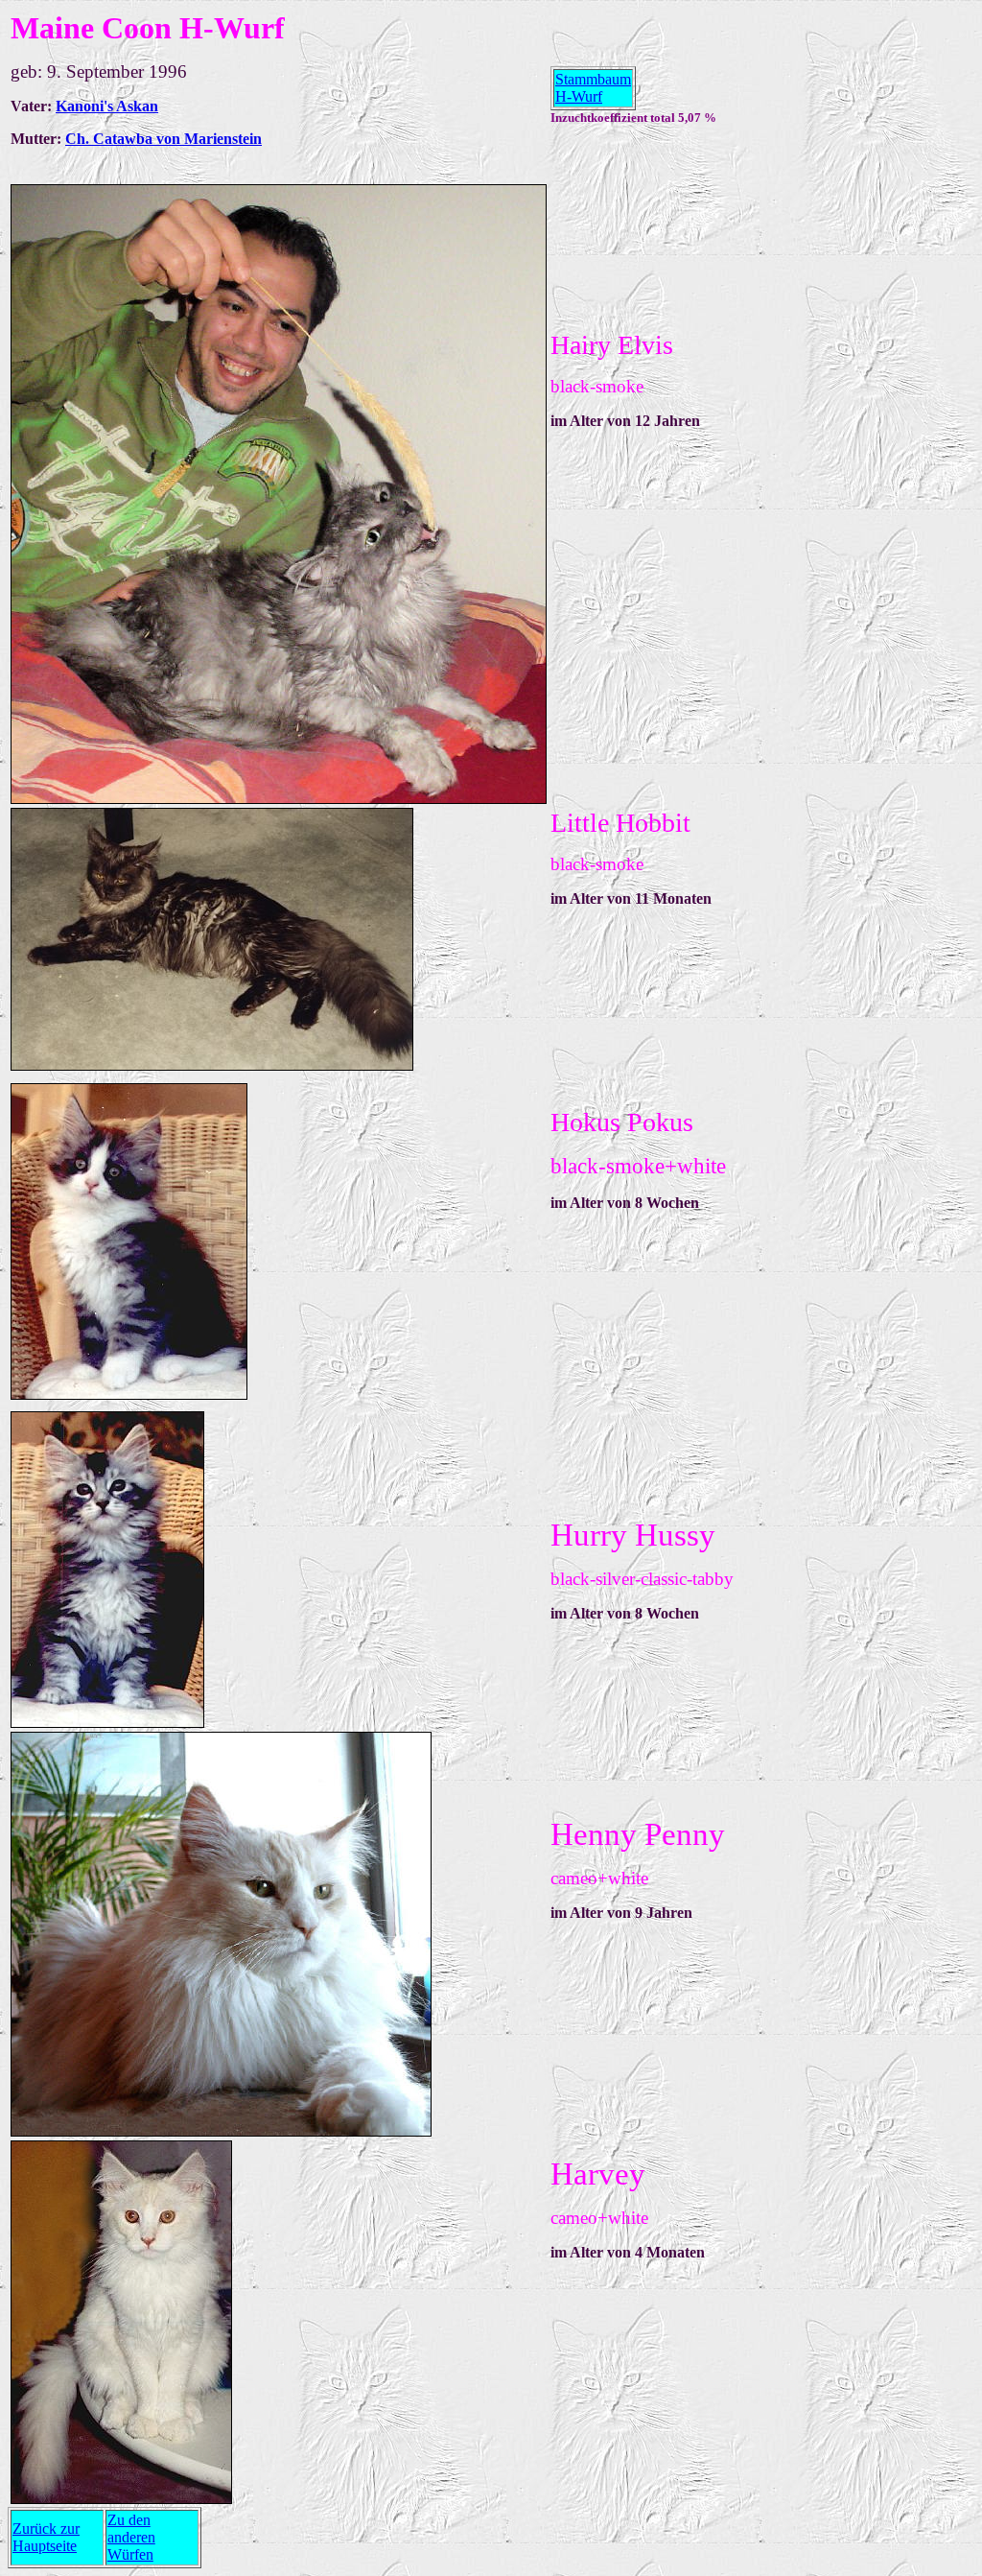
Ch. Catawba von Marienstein (164, 139)
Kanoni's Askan (107, 106)
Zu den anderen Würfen (131, 2537)
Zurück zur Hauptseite (46, 2537)
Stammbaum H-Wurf (593, 88)
